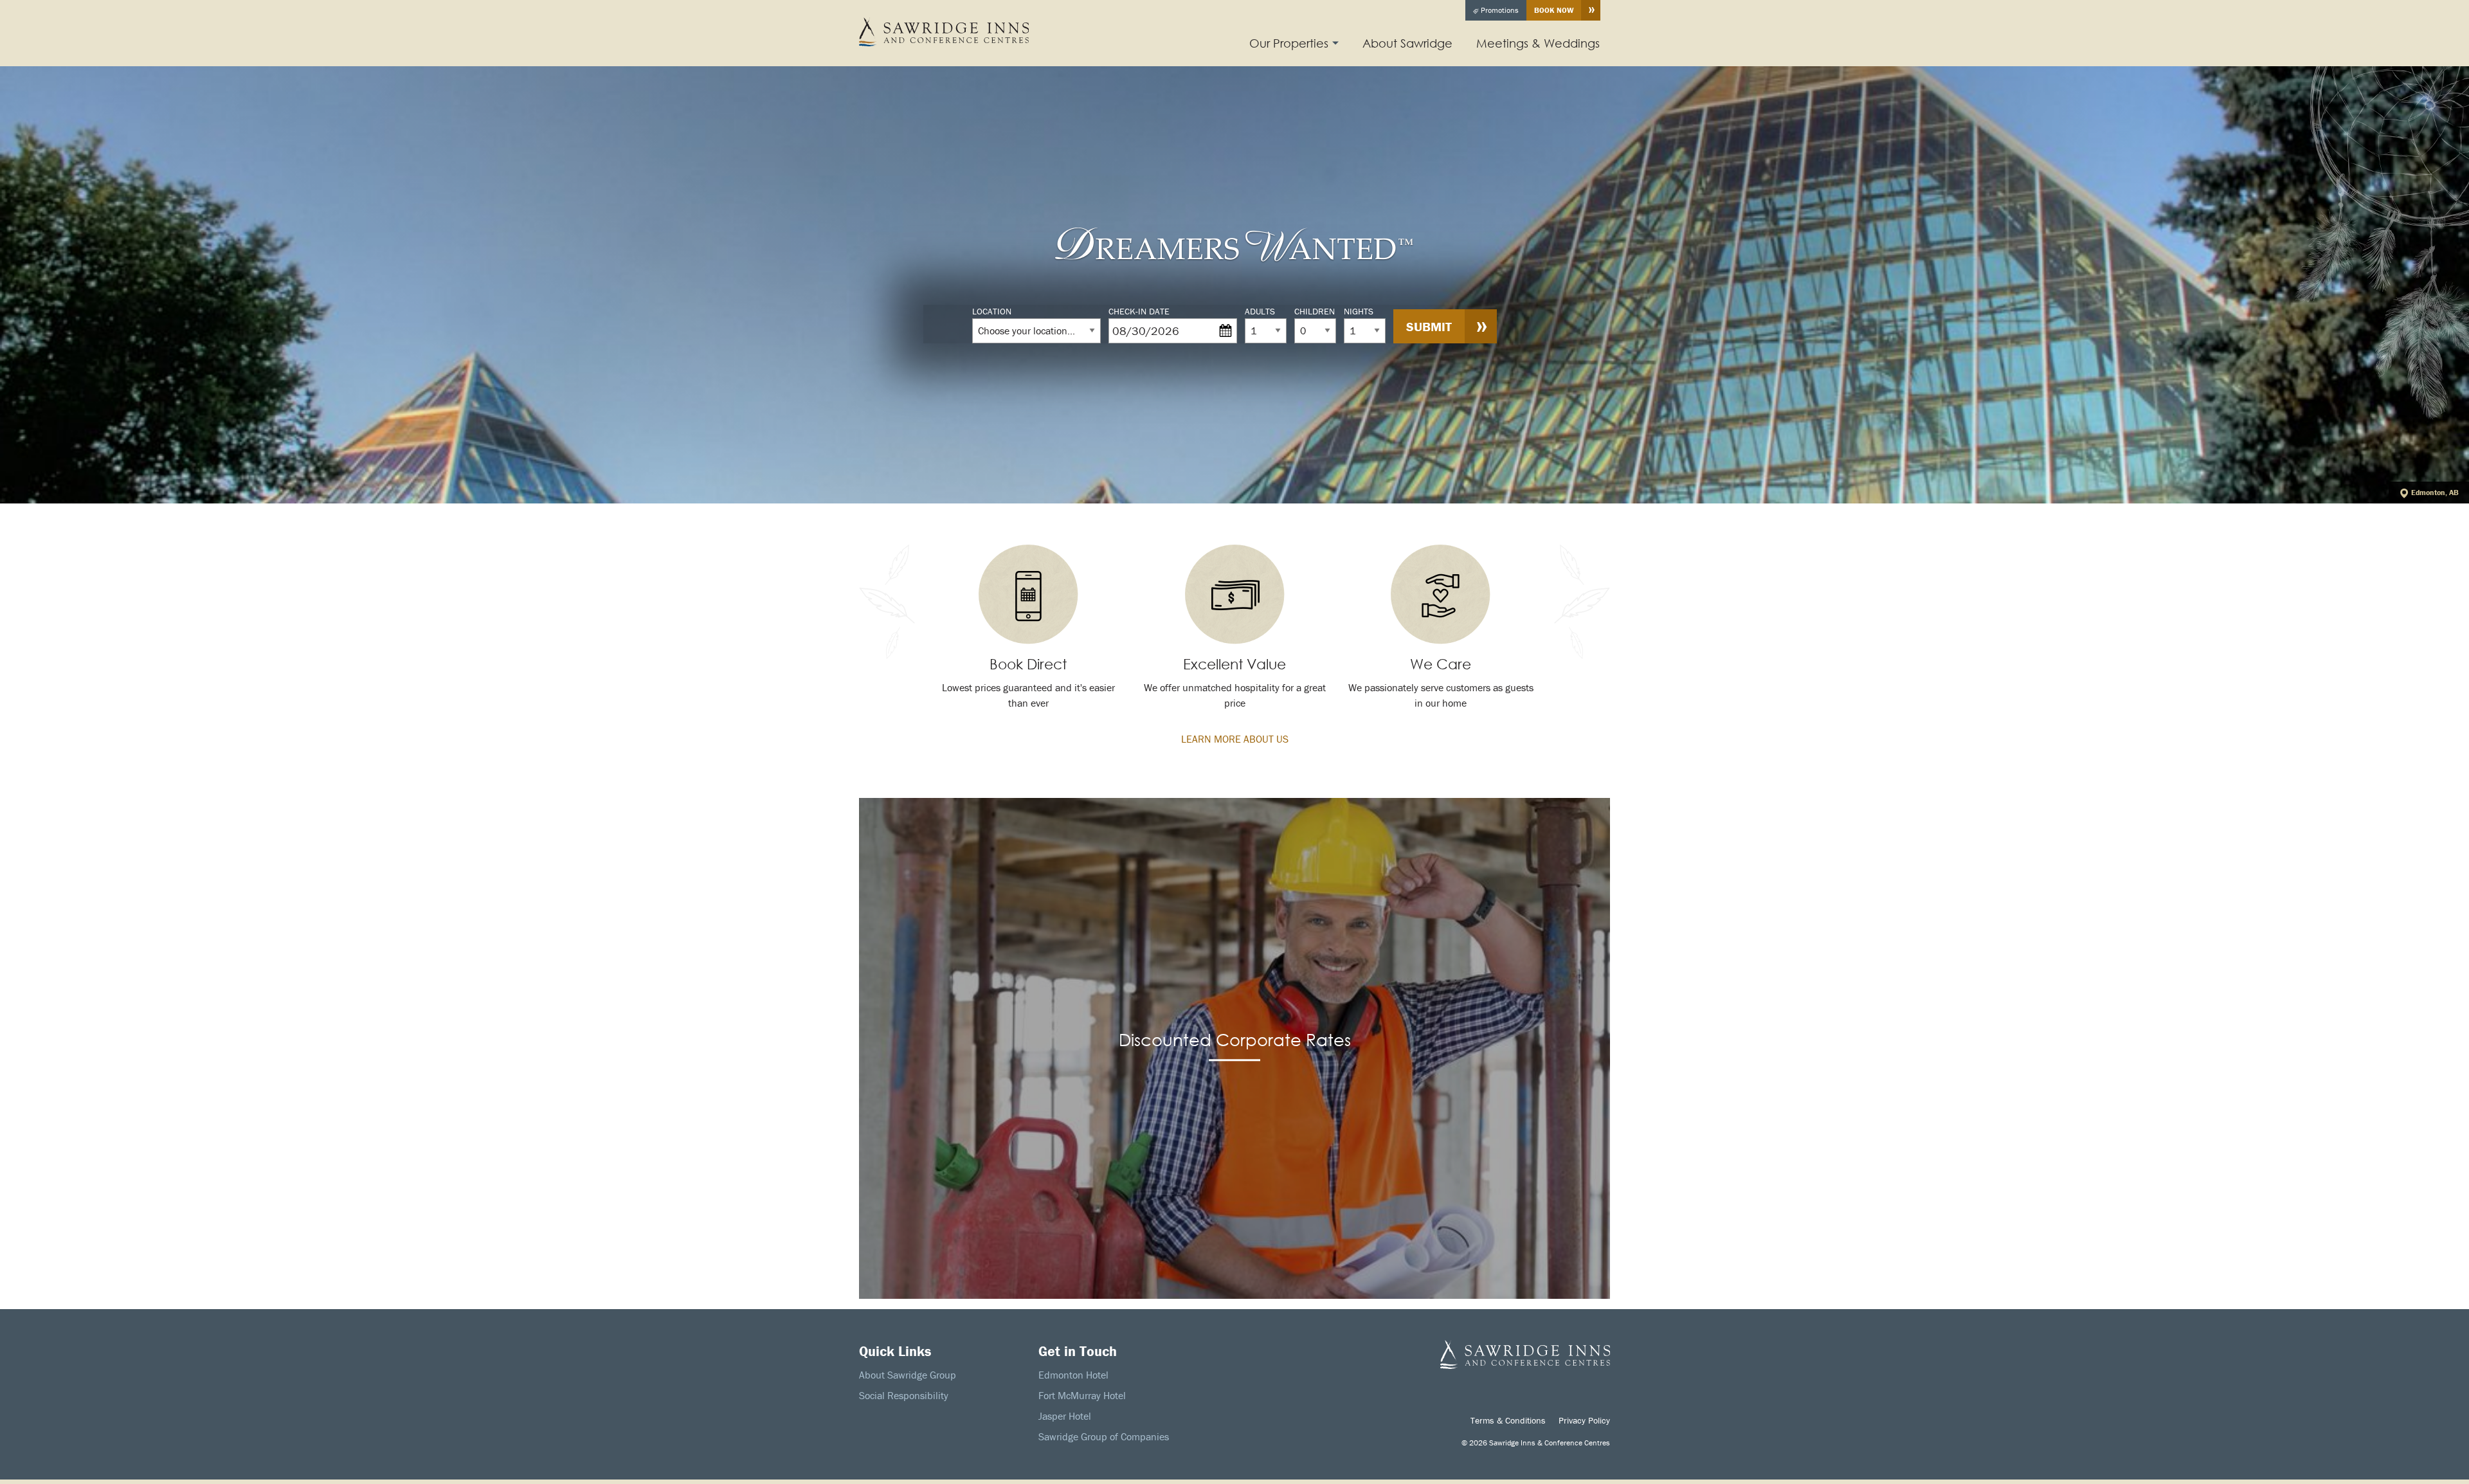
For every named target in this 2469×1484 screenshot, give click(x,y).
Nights (1359, 311)
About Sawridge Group (908, 1375)
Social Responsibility (904, 1395)
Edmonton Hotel (1073, 1375)
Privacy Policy (1584, 1420)
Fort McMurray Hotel (1082, 1395)
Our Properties (1289, 43)
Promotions (1499, 10)
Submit (1429, 326)
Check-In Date (1139, 311)
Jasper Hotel (1065, 1416)
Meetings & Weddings (1538, 43)
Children (1315, 311)
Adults (1260, 311)
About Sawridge (1407, 43)
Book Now (1554, 10)
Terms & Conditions (1508, 1420)
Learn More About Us (1235, 739)
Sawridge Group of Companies (1104, 1436)
